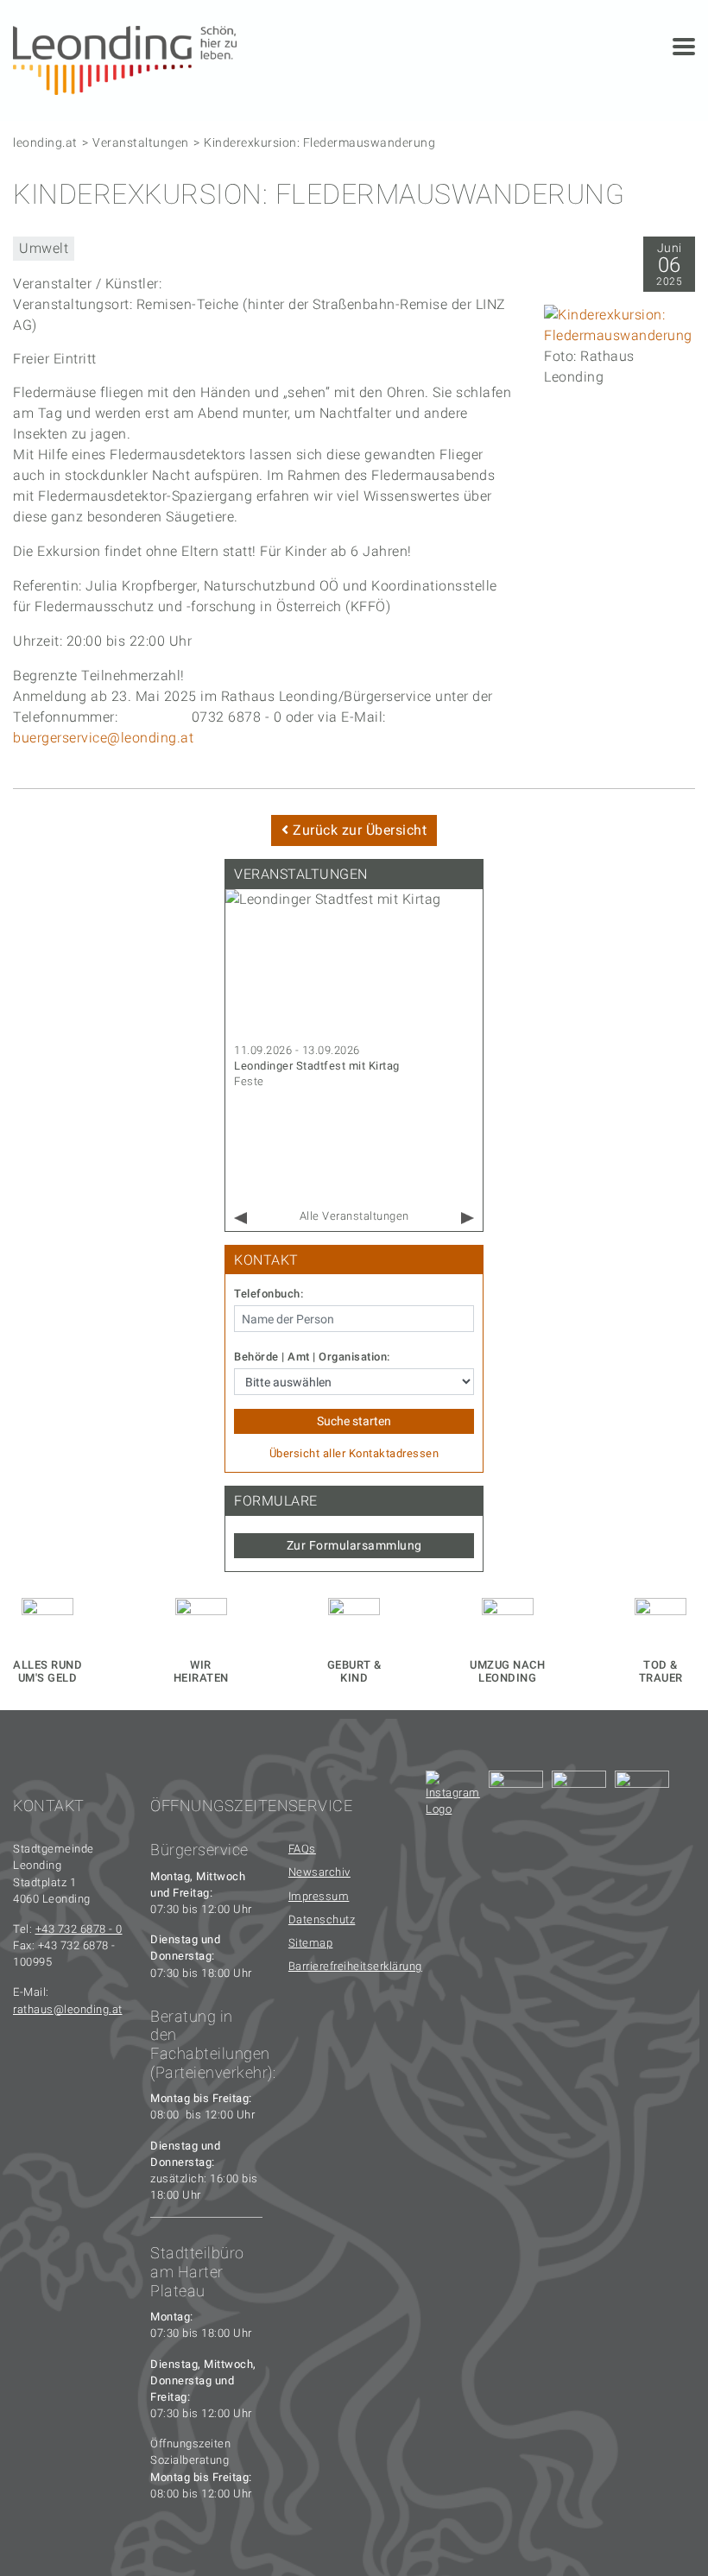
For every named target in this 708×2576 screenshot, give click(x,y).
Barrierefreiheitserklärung (344, 1966)
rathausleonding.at (68, 2009)
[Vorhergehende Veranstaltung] (240, 1219)
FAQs (302, 1849)
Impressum (319, 1896)
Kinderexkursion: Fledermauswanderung (319, 142)
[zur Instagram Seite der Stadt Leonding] (453, 1798)
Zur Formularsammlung (354, 1545)
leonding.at (45, 142)
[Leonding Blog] (579, 1798)
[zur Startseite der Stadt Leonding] (125, 59)
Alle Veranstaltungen (354, 1216)
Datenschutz (322, 1919)
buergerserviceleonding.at (103, 738)
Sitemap (311, 1943)
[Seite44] (642, 1798)
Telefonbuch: (269, 1294)
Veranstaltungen (141, 142)
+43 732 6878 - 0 (79, 1929)
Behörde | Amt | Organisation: (312, 1357)
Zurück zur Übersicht (358, 830)
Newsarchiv (319, 1872)
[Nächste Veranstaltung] (468, 1219)
